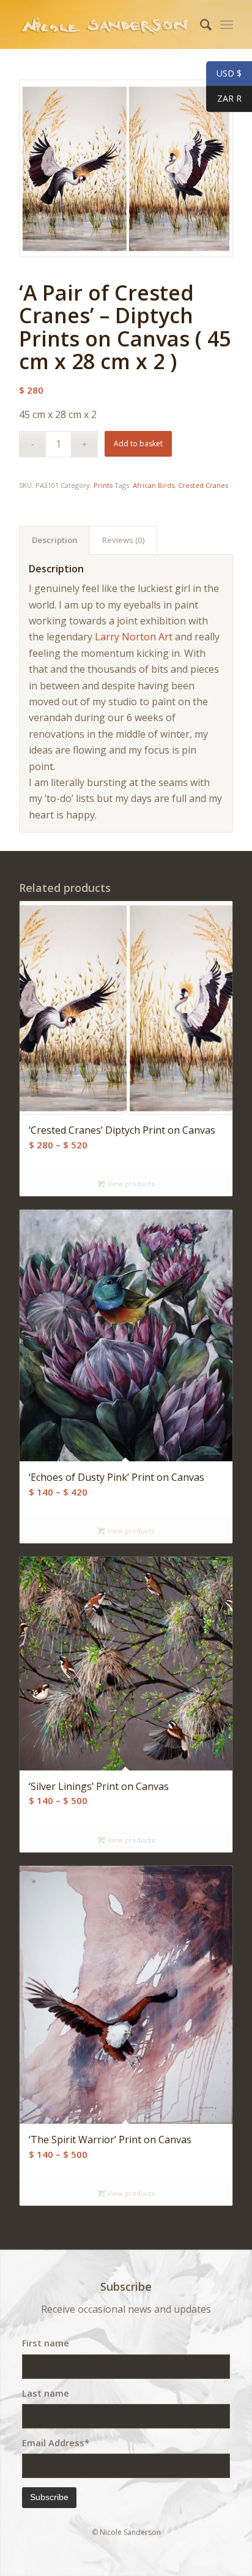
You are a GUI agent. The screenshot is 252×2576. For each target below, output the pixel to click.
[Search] (200, 24)
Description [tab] (55, 540)
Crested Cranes (203, 485)
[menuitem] (200, 24)
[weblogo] (105, 24)
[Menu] (227, 24)
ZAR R (224, 99)
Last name (46, 2393)
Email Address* (56, 2443)
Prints (103, 485)
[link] (134, 637)
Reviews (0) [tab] (124, 540)
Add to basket (138, 444)
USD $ (224, 74)
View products (130, 1184)
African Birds (154, 485)
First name (46, 2343)
